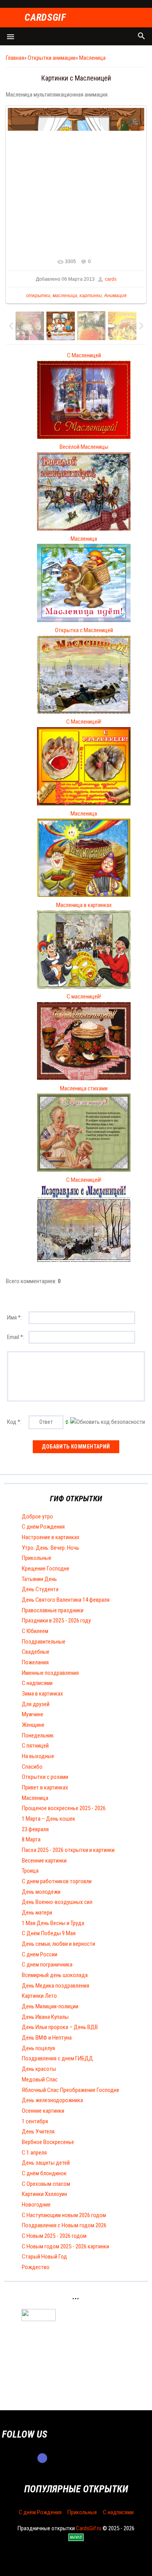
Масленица (92, 58)
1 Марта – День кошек (49, 1819)
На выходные (38, 1756)
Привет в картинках (45, 1787)
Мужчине (33, 1714)
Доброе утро (37, 1517)
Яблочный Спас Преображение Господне (71, 2090)
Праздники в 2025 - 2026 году (56, 1621)
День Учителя (38, 2131)
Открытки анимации (52, 58)
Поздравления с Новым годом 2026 (64, 2225)
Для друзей (36, 1704)
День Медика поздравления (56, 1986)
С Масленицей (84, 355)
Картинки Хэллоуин (44, 2194)
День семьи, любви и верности (58, 1944)
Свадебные (36, 1652)
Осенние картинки (43, 2111)
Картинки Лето (39, 1996)
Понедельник (38, 1735)
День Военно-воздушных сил (57, 1902)
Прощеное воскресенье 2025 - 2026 (64, 1808)
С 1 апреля (34, 2153)
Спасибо (32, 1767)
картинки (91, 296)
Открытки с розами (45, 1777)
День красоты (39, 2069)
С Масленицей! (84, 722)
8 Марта (31, 1839)
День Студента (40, 1589)
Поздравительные (44, 1642)
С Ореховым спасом (46, 2184)
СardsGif (45, 18)
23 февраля (35, 1829)
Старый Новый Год (44, 2257)
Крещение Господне (46, 1569)
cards (111, 279)
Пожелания (35, 1662)
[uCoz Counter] (39, 2319)
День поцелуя (38, 2048)
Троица (30, 1871)
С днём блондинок (44, 2173)
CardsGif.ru (89, 2528)
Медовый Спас (40, 2079)
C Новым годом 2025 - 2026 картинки (65, 2246)
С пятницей (35, 1746)
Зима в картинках (42, 1694)
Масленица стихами (84, 1088)
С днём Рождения (43, 1527)
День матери (37, 1913)
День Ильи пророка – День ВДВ (60, 2027)
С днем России (40, 1954)
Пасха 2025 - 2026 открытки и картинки (68, 1850)
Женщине (33, 1725)
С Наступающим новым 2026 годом (64, 2215)
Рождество (36, 2267)
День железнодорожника (52, 2100)
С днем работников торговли (57, 1881)
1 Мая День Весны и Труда (53, 1923)
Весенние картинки (44, 1861)
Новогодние (36, 2205)
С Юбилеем (35, 1631)
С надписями (37, 1683)
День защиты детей (46, 2163)
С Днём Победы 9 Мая (49, 1933)
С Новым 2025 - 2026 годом (54, 2236)
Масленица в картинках (84, 905)
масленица (65, 296)
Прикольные (37, 1558)
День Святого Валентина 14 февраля (66, 1600)
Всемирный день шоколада (55, 1975)
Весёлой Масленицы (84, 447)
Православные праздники (53, 1610)
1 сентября (35, 2121)
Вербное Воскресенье (48, 2142)
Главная (15, 58)
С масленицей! (84, 997)
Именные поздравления (50, 1673)
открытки (38, 296)
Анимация (115, 296)
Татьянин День (39, 1579)
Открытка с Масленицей (84, 630)
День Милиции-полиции (50, 2006)
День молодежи (41, 1892)
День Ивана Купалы (45, 2017)
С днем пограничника (47, 1965)
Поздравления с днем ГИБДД (57, 2058)
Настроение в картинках (51, 1537)
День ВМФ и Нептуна (47, 2038)
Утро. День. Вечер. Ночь (50, 1548)
